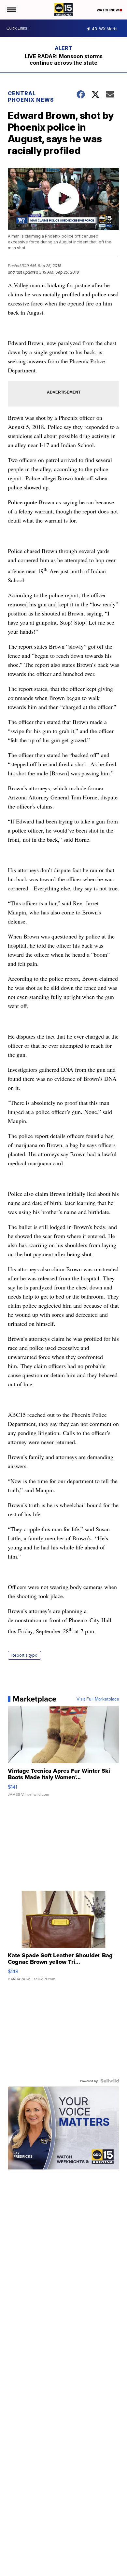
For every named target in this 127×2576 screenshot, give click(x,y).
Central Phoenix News (31, 97)
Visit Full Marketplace (98, 1699)
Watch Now (108, 10)
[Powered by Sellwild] (110, 2081)
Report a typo (24, 1655)
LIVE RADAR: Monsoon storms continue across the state (64, 59)
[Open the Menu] (11, 10)
